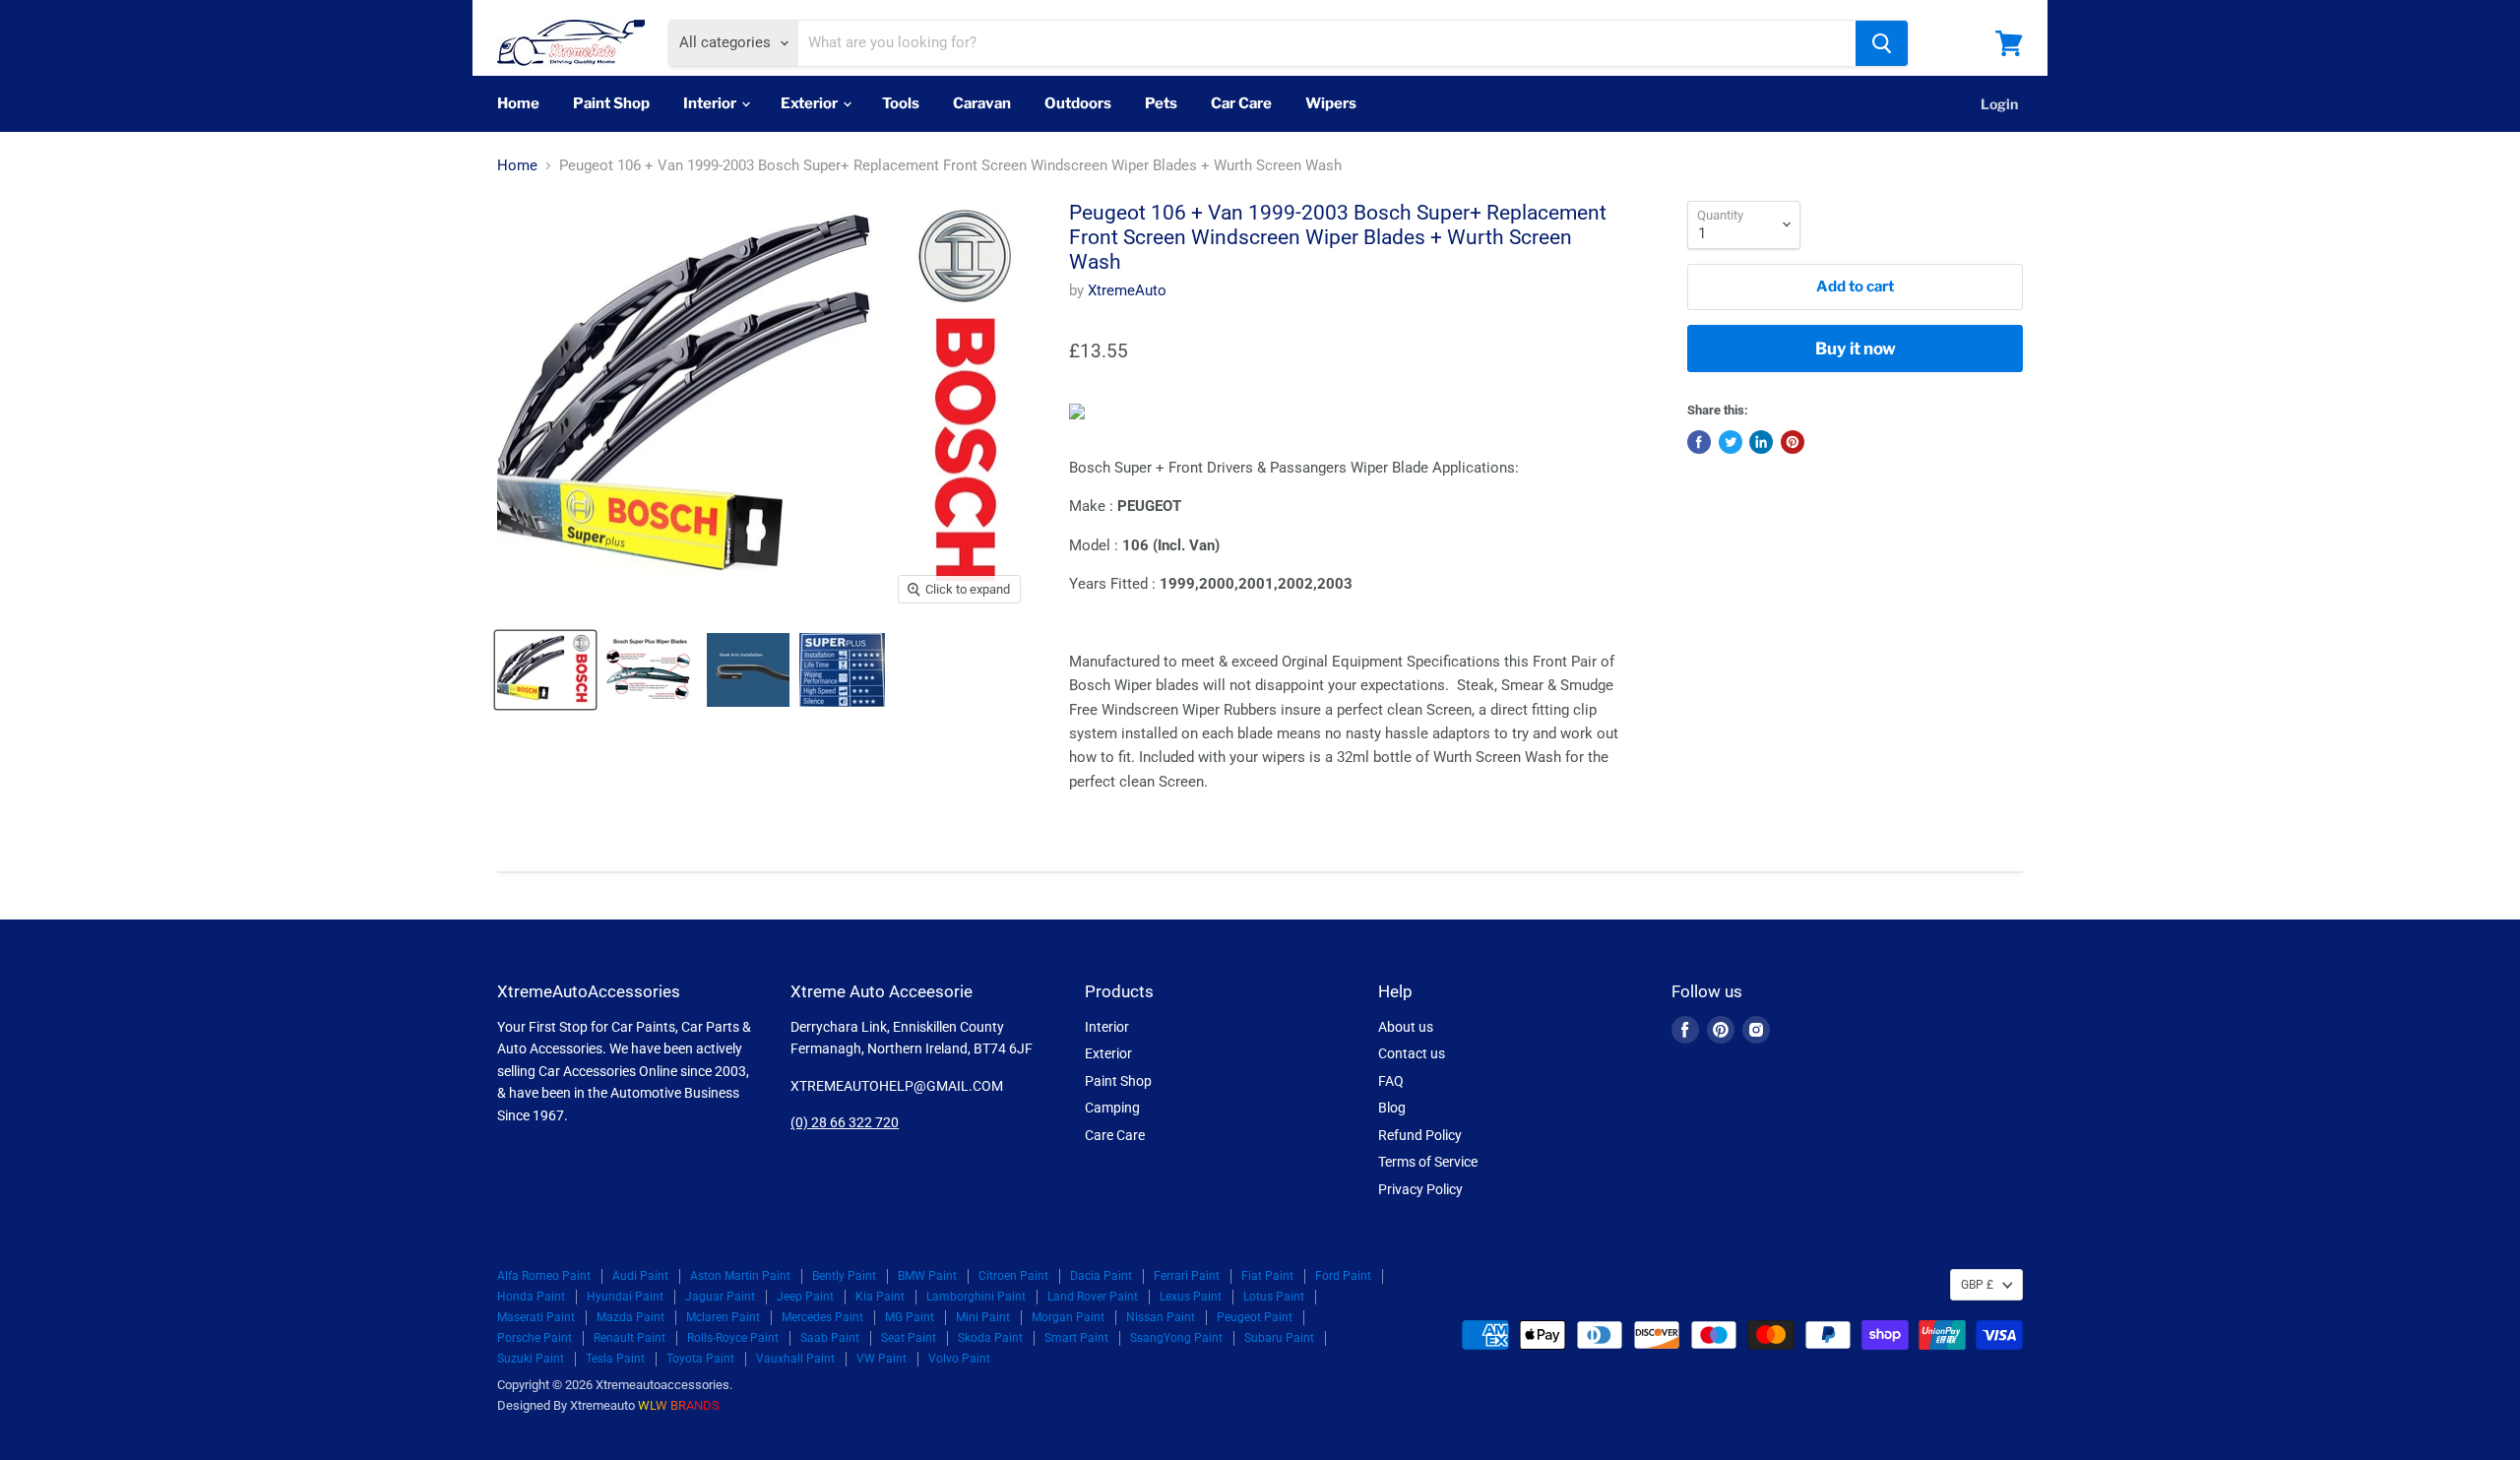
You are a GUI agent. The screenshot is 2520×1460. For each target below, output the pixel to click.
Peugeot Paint (1255, 1317)
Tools (901, 103)
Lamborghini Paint (976, 1297)
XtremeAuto (1127, 290)
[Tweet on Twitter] (1731, 442)
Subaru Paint (1279, 1338)
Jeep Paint (805, 1297)
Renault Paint (630, 1338)
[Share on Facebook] (1699, 442)
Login (1999, 104)
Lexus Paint (1191, 1297)
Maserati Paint (536, 1317)
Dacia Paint (1101, 1276)
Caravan (982, 103)
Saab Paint (830, 1338)
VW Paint (882, 1359)
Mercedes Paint (822, 1317)
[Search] (1882, 43)
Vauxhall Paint (795, 1359)
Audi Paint (640, 1276)
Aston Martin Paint (740, 1276)
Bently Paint (844, 1276)
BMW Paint (927, 1276)
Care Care (1115, 1135)
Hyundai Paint (625, 1297)
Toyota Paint (700, 1359)
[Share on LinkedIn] (1761, 442)
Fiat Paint (1267, 1276)
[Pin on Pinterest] (1793, 442)
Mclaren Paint (723, 1317)
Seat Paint (909, 1338)
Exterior (811, 103)
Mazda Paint (630, 1317)
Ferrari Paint (1187, 1276)
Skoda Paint (990, 1338)
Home (518, 103)
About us (1406, 1027)
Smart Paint (1076, 1338)
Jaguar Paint (720, 1297)
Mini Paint (983, 1317)
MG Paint (910, 1317)
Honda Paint (531, 1297)
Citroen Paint (1013, 1276)
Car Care (1241, 103)
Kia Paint (880, 1297)
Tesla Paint (615, 1359)
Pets (1161, 103)
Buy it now (1856, 349)
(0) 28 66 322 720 (845, 1122)
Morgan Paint (1068, 1317)
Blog (1392, 1108)
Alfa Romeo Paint (544, 1276)
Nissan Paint (1161, 1317)
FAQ (1391, 1081)
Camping (1112, 1108)
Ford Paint (1343, 1276)
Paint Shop (611, 103)
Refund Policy (1420, 1135)
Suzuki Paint (531, 1359)
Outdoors (1078, 103)
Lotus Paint (1274, 1297)
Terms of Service (1428, 1162)
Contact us (1412, 1053)
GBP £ (1977, 1285)
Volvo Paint (959, 1359)
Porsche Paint (535, 1338)
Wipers (1331, 103)
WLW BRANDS (679, 1405)
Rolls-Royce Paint (733, 1338)
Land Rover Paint (1093, 1297)
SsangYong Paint (1176, 1338)
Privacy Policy (1420, 1189)
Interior (711, 103)
